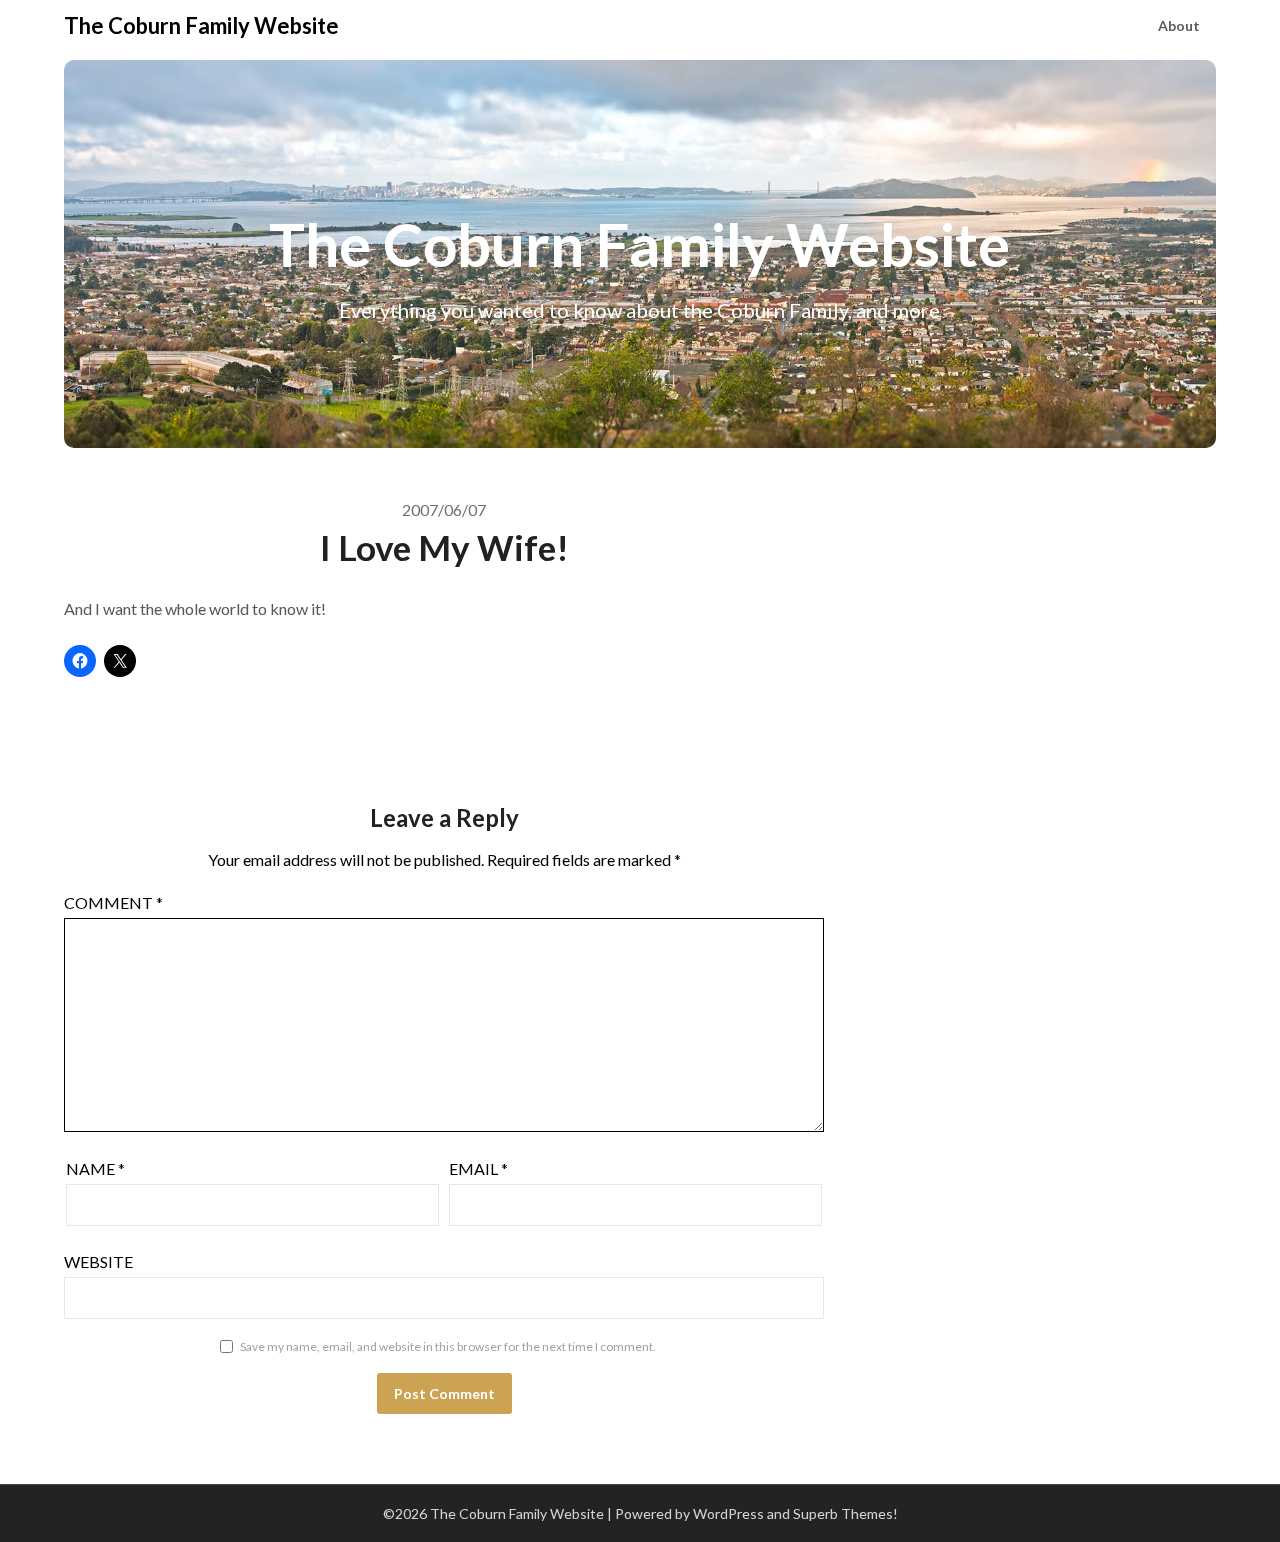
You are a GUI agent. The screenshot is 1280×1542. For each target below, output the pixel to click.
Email (478, 1168)
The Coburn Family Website (201, 25)
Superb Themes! (845, 1513)
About (1179, 25)
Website (98, 1261)
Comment (113, 902)
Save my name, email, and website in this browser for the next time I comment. (448, 1346)
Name (95, 1168)
